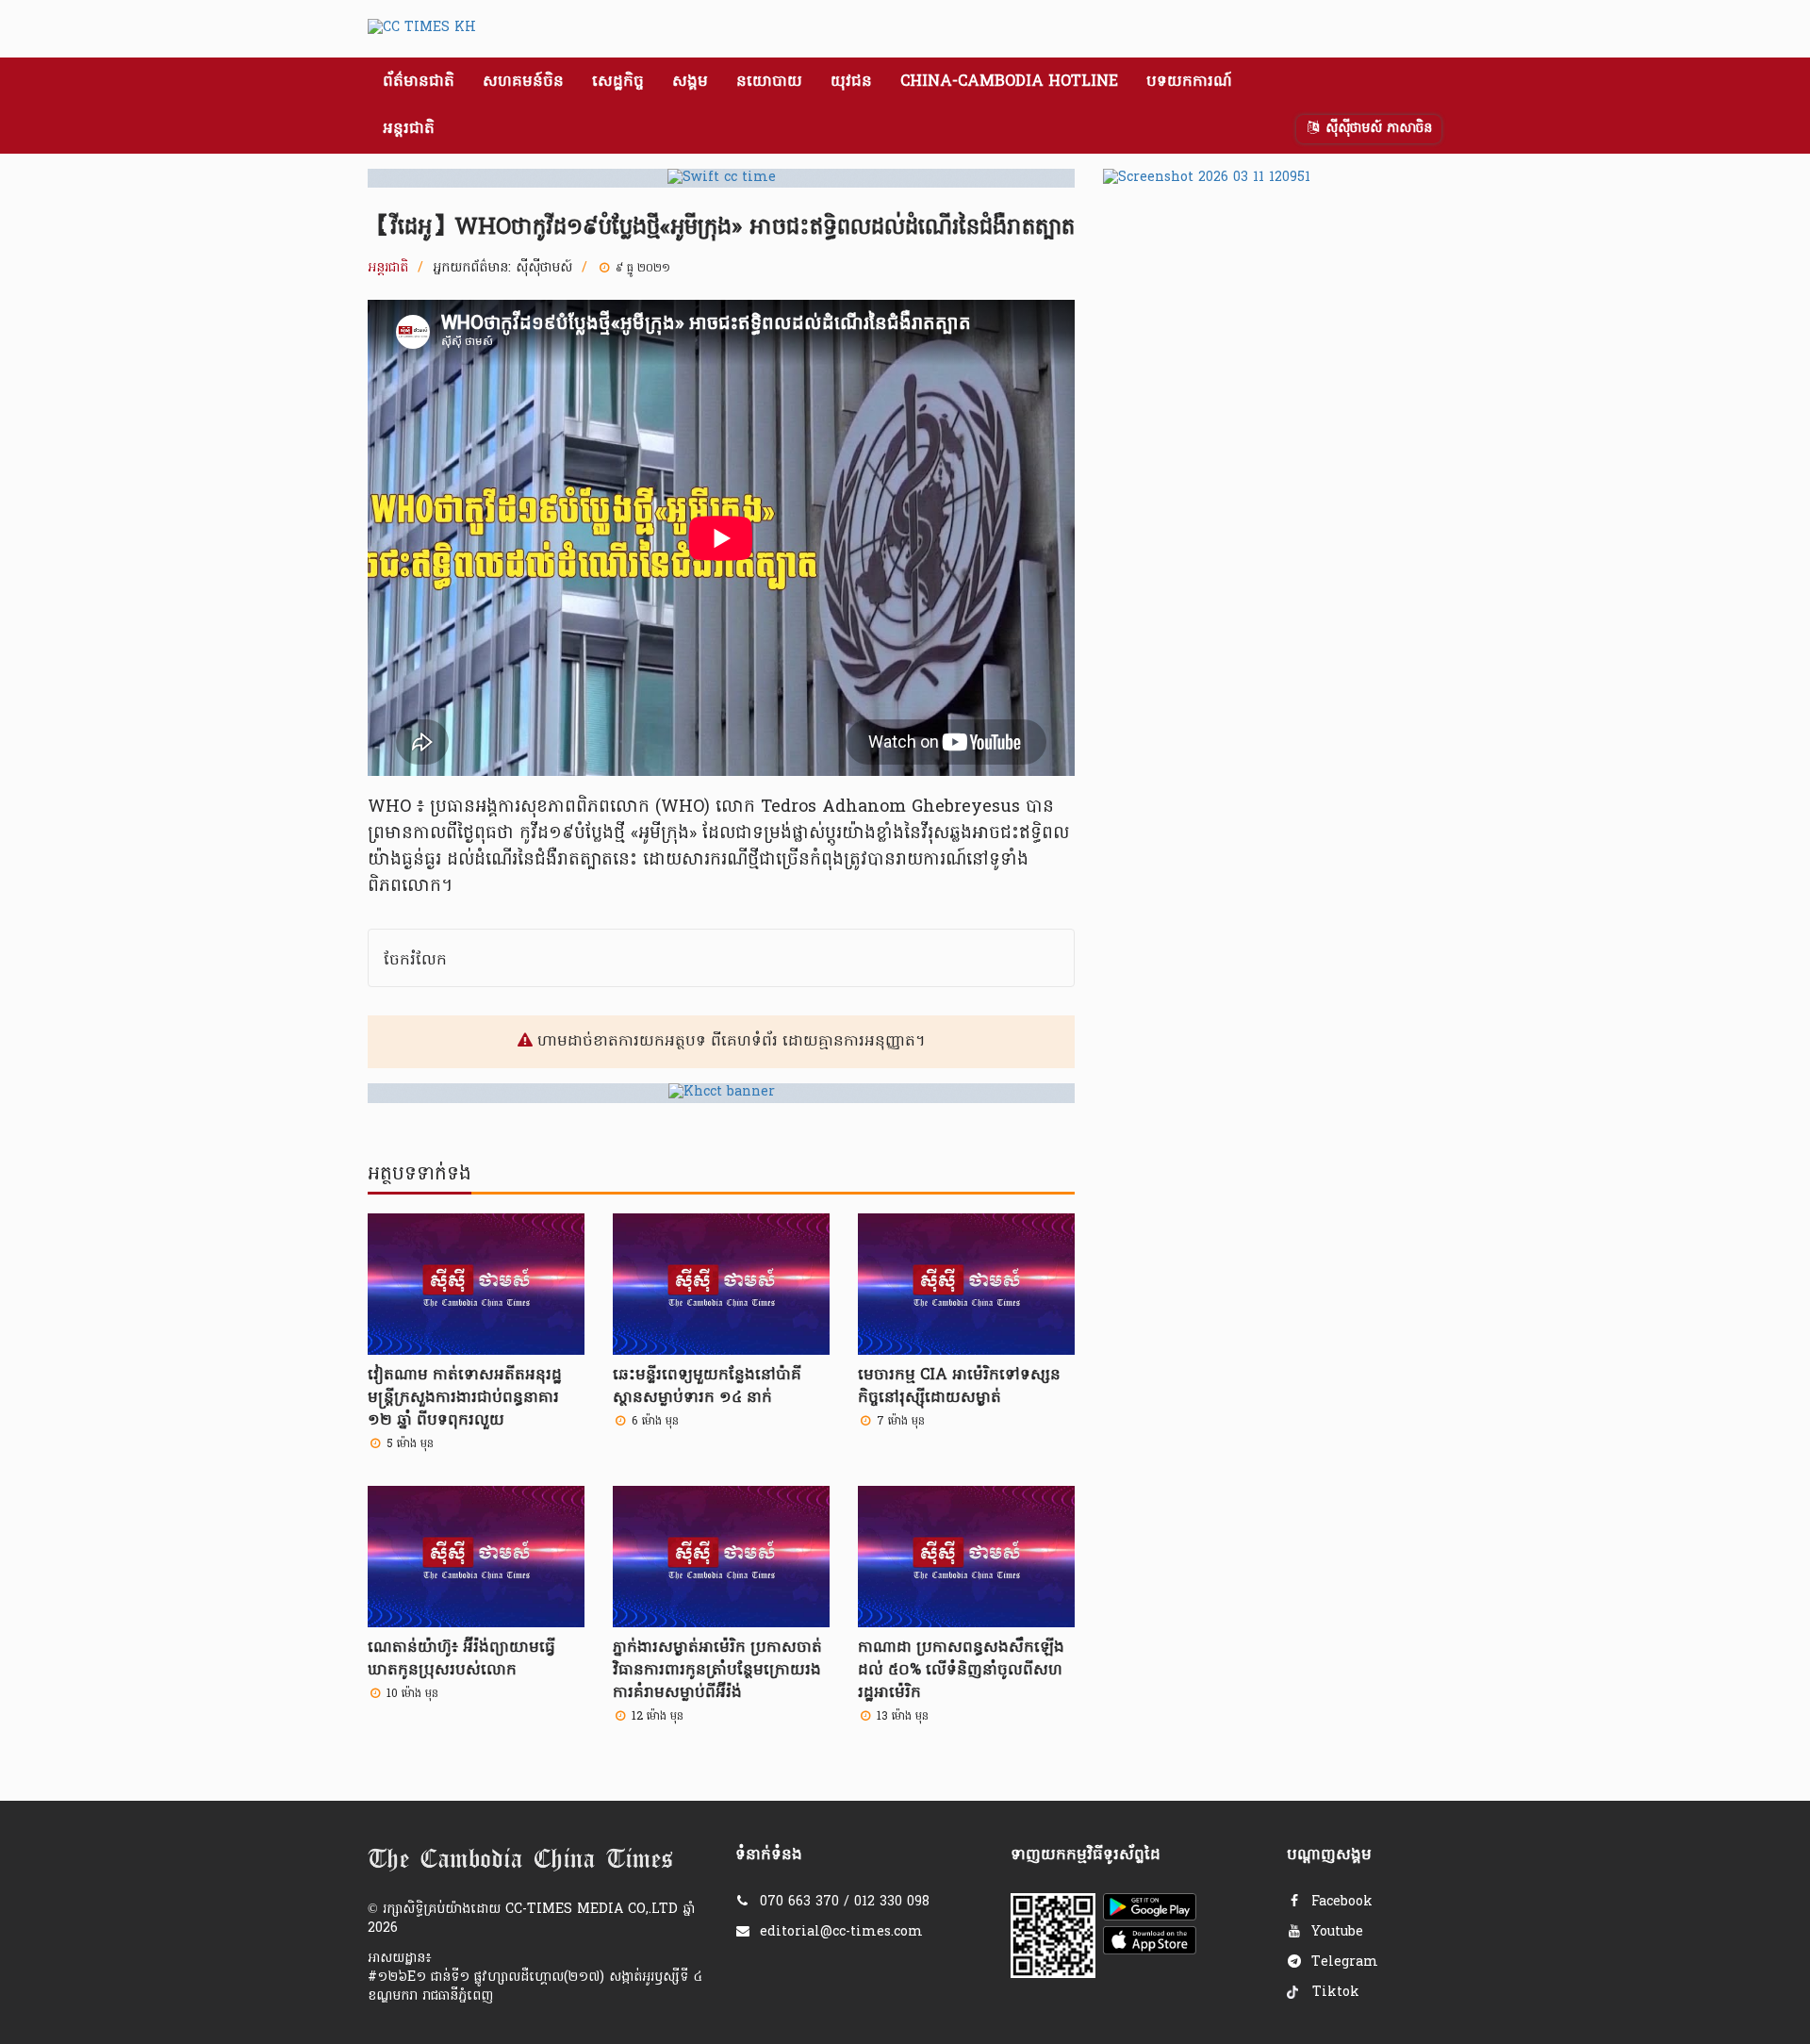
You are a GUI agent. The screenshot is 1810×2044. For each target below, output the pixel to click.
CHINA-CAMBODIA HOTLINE (1009, 82)
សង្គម (690, 82)
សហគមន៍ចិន (523, 82)
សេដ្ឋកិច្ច (618, 82)
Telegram (1342, 1962)
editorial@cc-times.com (841, 1932)
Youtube (1335, 1932)
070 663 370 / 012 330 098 (845, 1902)
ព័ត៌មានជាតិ (419, 82)
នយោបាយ (769, 82)
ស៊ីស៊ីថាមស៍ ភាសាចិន (1376, 129)
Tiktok (1333, 1993)
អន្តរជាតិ (409, 129)
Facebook (1340, 1902)
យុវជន (851, 82)
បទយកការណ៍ (1189, 82)
